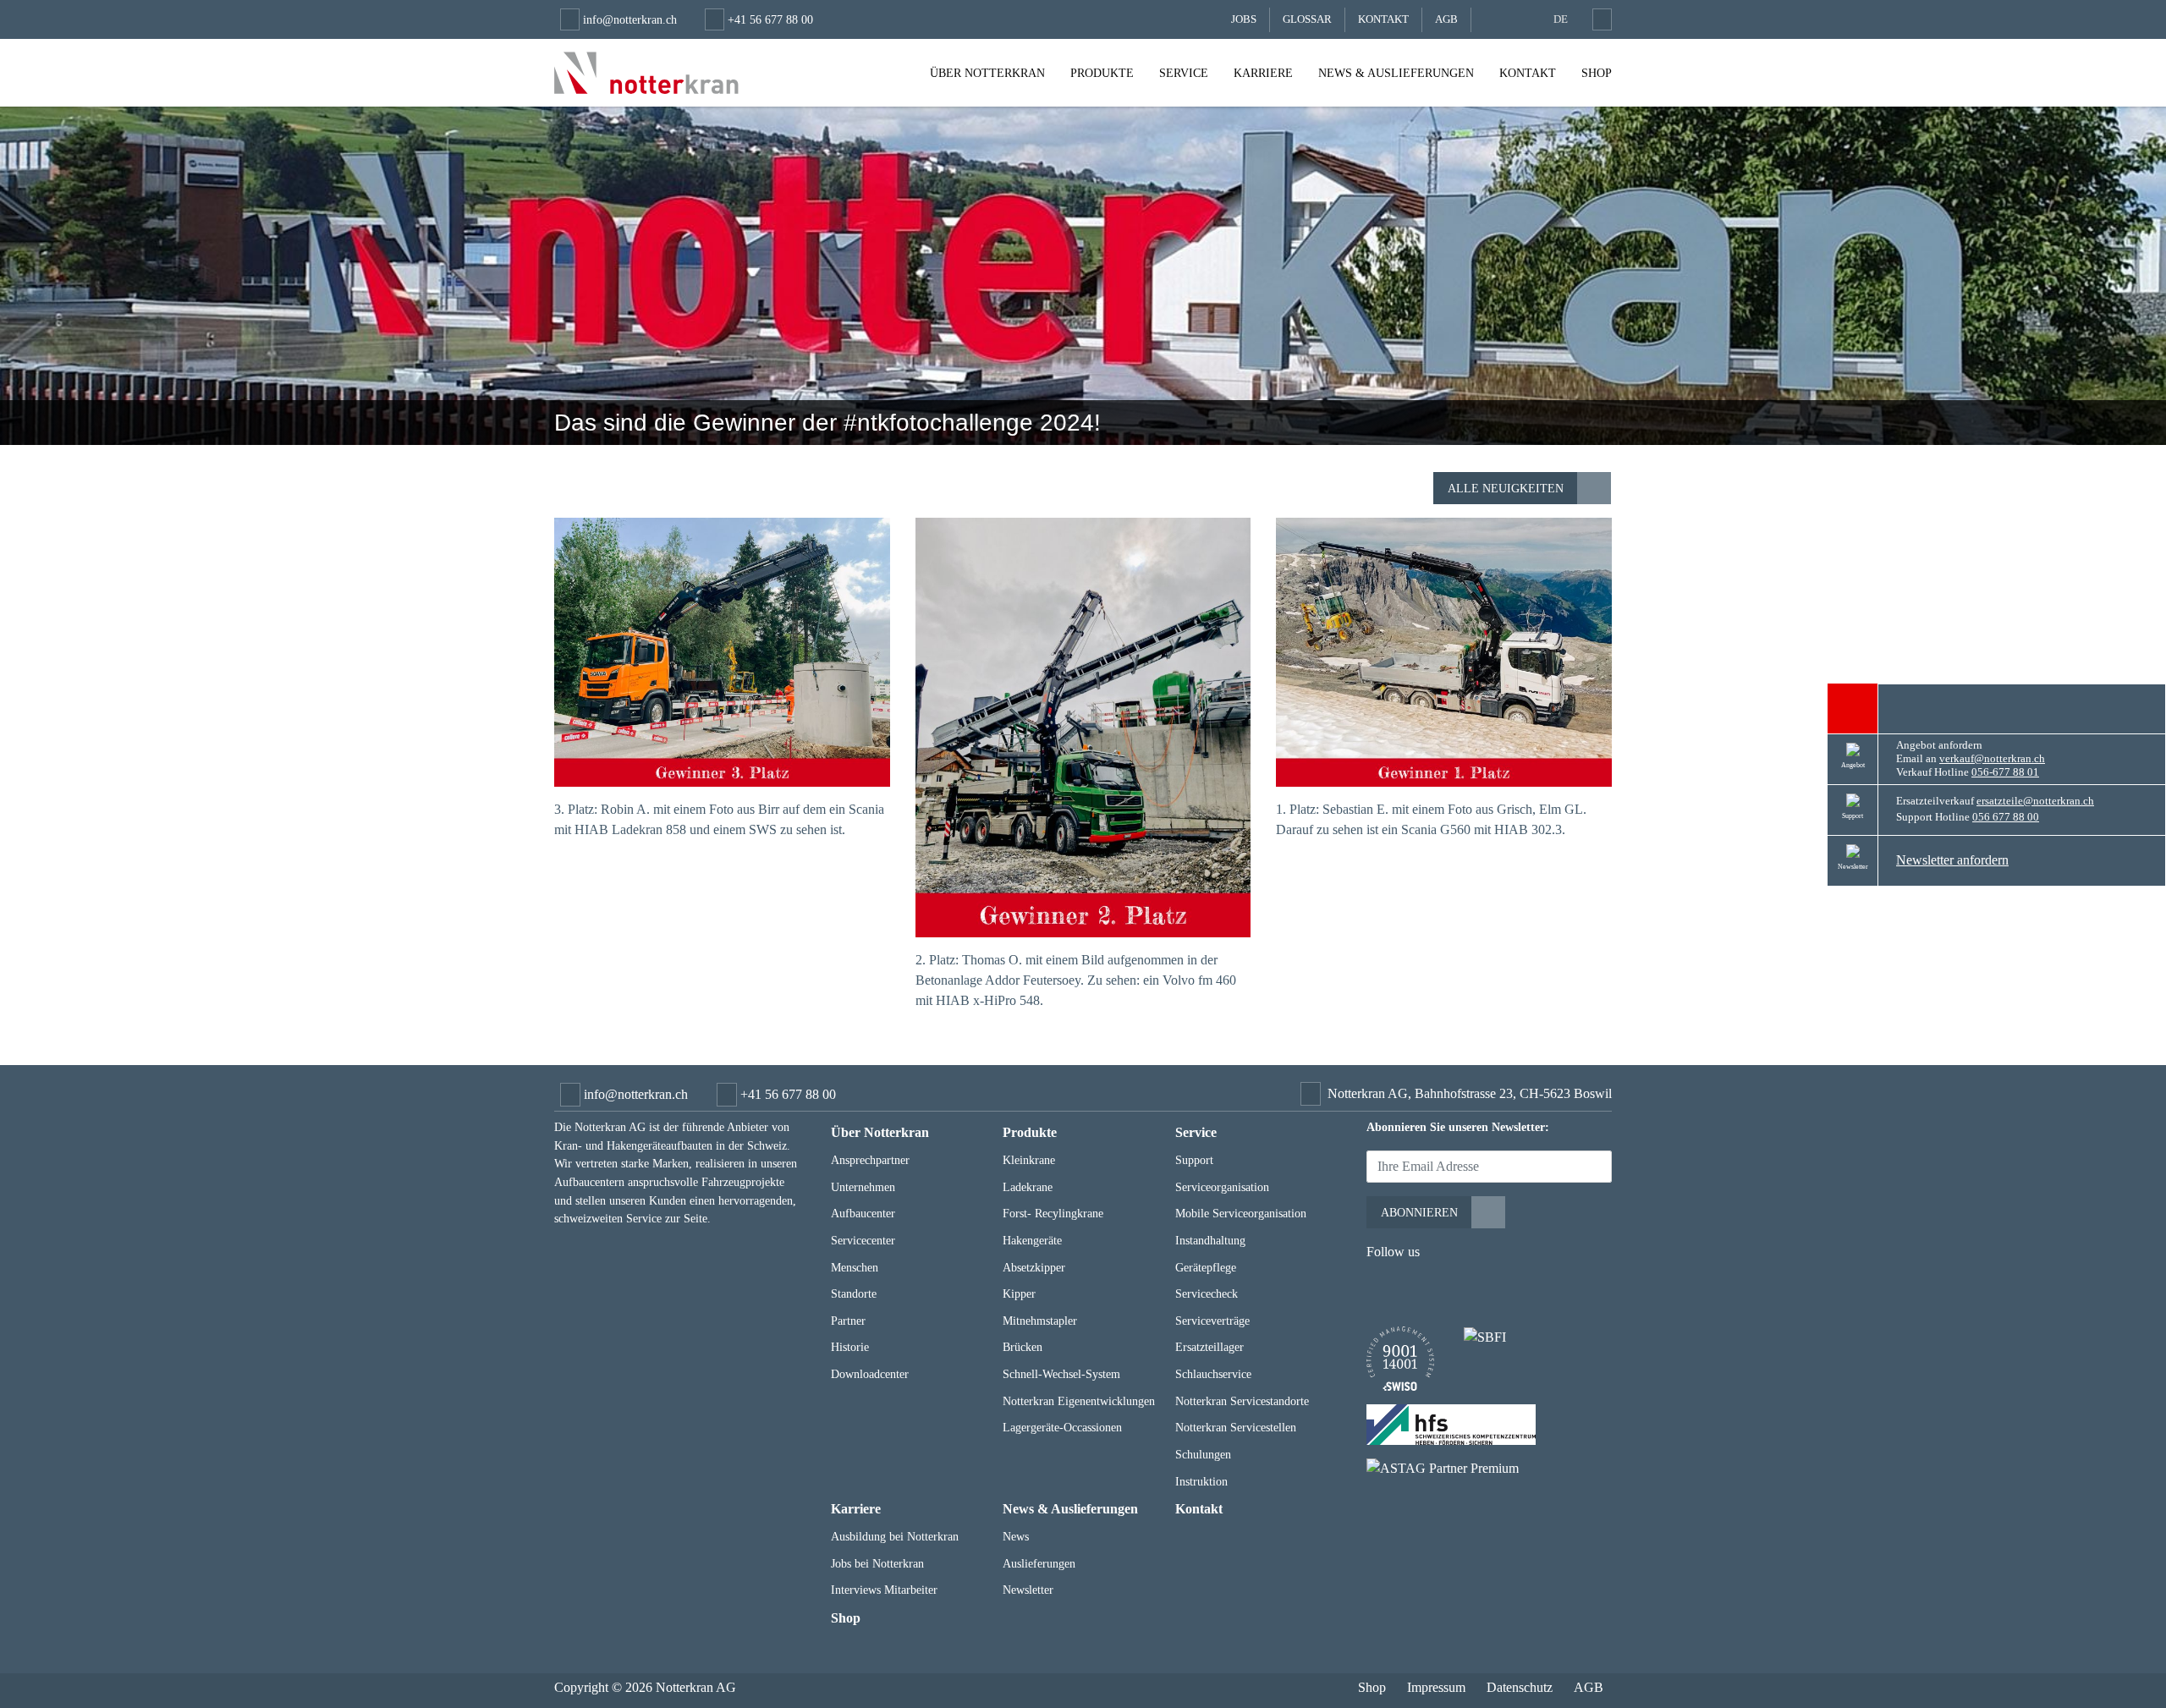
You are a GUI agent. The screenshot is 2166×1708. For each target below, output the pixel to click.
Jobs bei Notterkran (877, 1563)
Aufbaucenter (863, 1213)
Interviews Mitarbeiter (884, 1590)
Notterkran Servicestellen (1236, 1427)
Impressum (1436, 1687)
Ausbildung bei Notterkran (895, 1536)
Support (1194, 1160)
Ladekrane (1028, 1187)
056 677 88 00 (2006, 817)
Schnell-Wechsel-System (1061, 1374)
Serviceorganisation (1222, 1187)
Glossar (1307, 19)
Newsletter (1028, 1590)
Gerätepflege (1206, 1267)
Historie (850, 1347)
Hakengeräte (1032, 1240)
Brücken (1023, 1347)
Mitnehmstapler (1040, 1321)
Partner (848, 1321)
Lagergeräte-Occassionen (1062, 1427)
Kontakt (1383, 19)
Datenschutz (1520, 1687)
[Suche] (1599, 19)
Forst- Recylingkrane (1053, 1213)
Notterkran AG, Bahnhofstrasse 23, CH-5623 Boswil (1470, 1093)
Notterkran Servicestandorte (1242, 1401)
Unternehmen (863, 1187)
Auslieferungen (1039, 1563)
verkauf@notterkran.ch (1992, 759)
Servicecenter (863, 1240)
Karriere (1263, 73)
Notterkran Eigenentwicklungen (1079, 1401)
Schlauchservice (1213, 1374)
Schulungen (1203, 1454)
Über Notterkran (987, 73)
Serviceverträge (1212, 1321)
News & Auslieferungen (1396, 73)
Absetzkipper (1034, 1267)
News (1016, 1536)
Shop (1597, 73)
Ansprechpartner (870, 1160)
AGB (1446, 19)
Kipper (1019, 1293)
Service (1184, 73)
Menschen (855, 1267)
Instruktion (1201, 1481)
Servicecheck (1207, 1293)
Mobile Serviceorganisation (1241, 1213)
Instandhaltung (1210, 1240)
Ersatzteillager (1209, 1347)
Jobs (1244, 19)
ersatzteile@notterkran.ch (2035, 801)
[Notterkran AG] (646, 73)
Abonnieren (1419, 1212)
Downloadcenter (870, 1374)
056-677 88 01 (2005, 772)
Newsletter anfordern (1952, 860)
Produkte (1102, 73)
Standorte (854, 1293)
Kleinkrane (1029, 1160)
